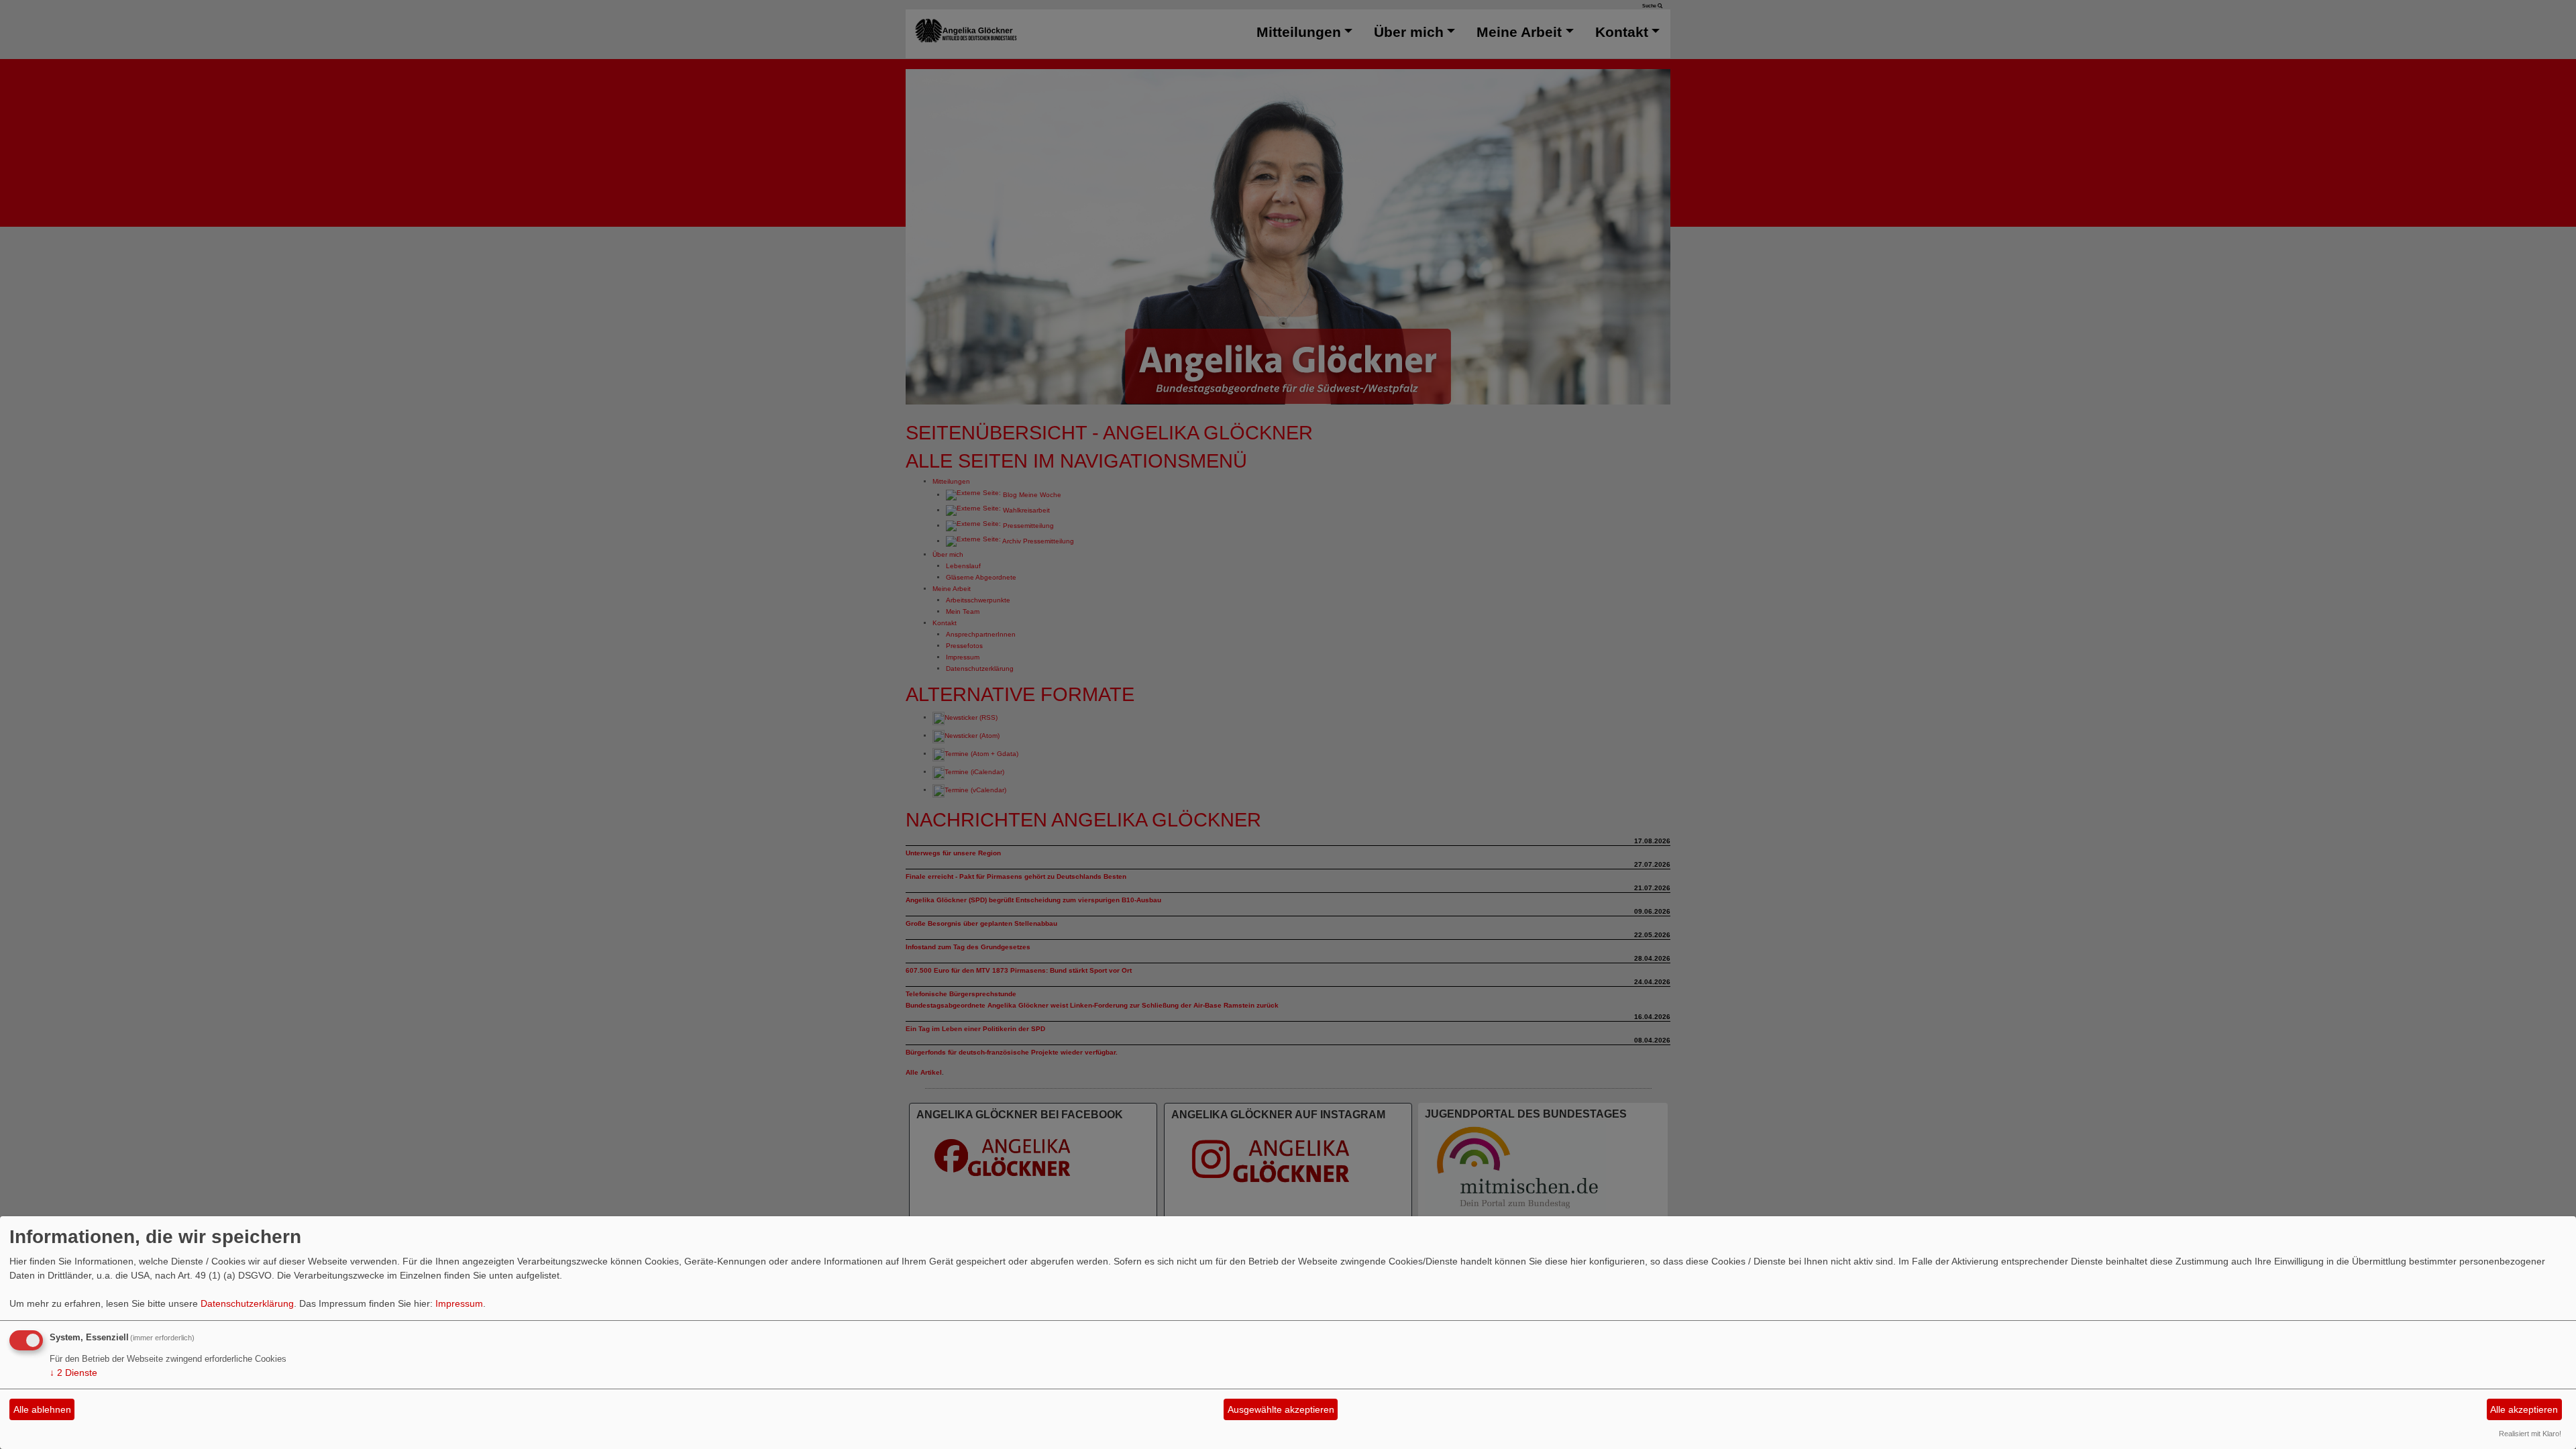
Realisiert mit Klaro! (2530, 1434)
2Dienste (73, 1373)
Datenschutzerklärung (247, 1303)
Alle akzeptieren (2524, 1409)
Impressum (459, 1303)
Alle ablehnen (42, 1409)
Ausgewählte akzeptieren (1281, 1409)
